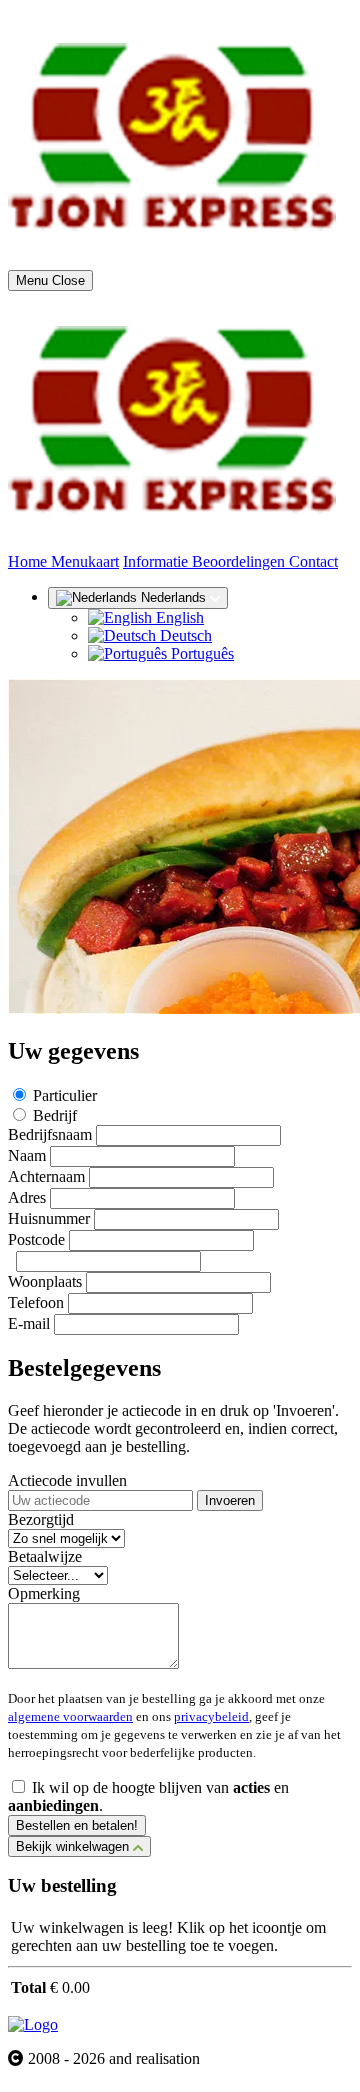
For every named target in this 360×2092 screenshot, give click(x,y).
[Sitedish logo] (33, 2024)
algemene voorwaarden (70, 1716)
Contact (313, 561)
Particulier (65, 1095)
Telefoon (36, 1302)
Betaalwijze (45, 1556)
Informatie (157, 561)
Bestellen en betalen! (77, 1825)
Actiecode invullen (67, 1480)
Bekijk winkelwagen (74, 1846)
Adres (27, 1197)
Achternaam (46, 1176)
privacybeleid (211, 1716)
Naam (27, 1155)
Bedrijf (55, 1115)
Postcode (36, 1239)
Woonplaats (45, 1281)
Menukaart (85, 561)
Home (29, 561)
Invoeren (230, 1500)
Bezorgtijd (41, 1519)
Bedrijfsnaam (50, 1134)
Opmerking (44, 1593)
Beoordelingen (240, 561)
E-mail (29, 1323)
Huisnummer (49, 1218)
